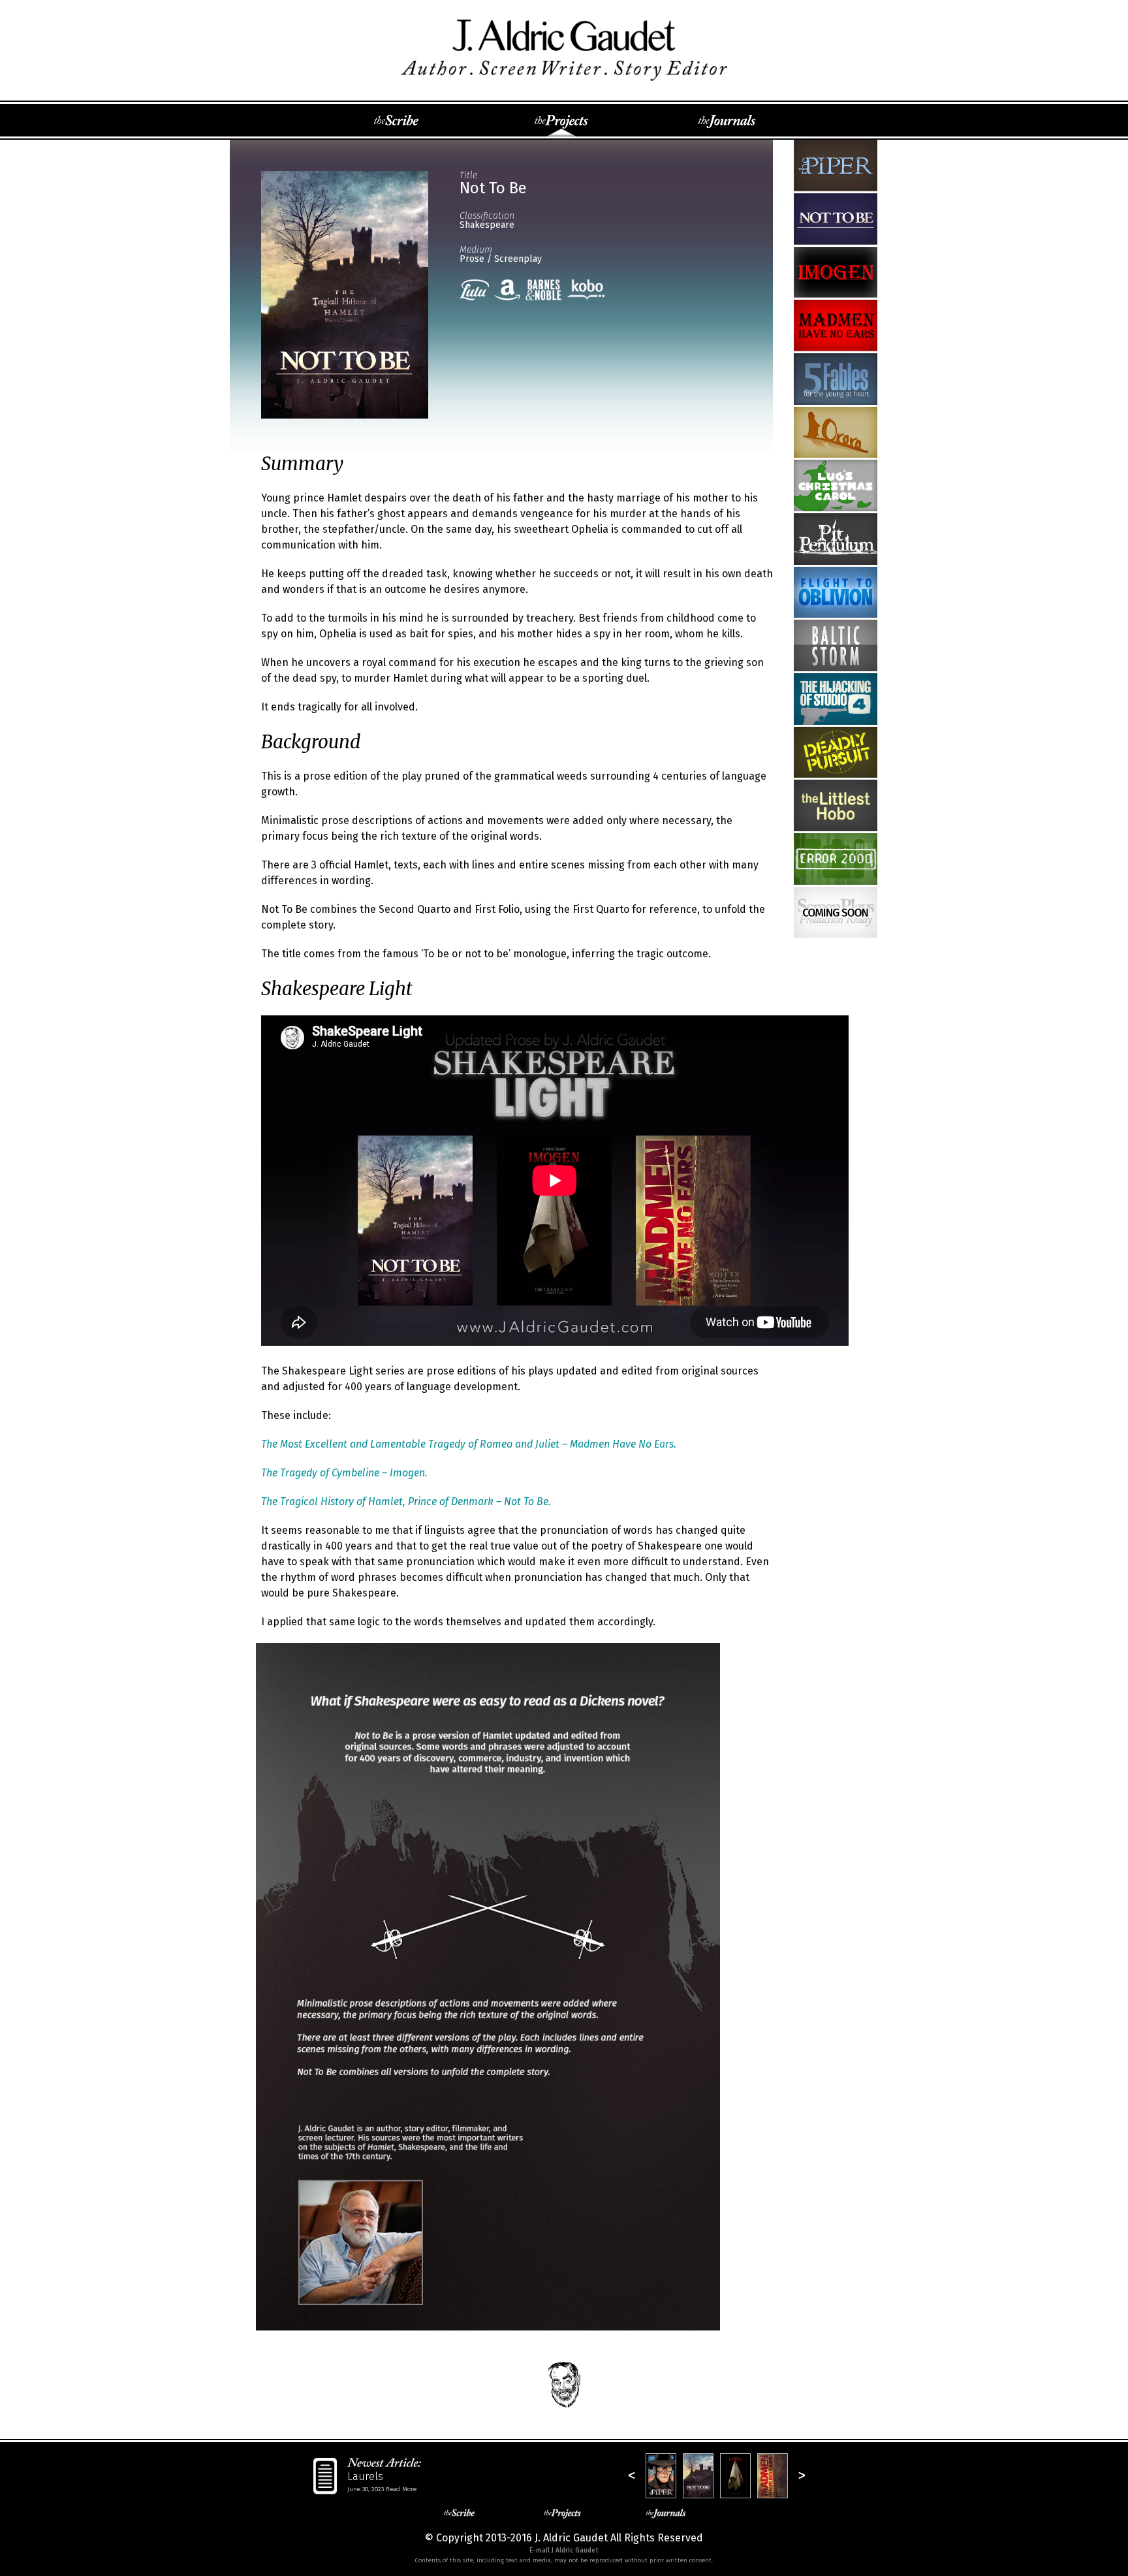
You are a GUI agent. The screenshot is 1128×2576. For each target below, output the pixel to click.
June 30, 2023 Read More (382, 2489)
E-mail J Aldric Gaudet (564, 2551)
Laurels (365, 2476)
